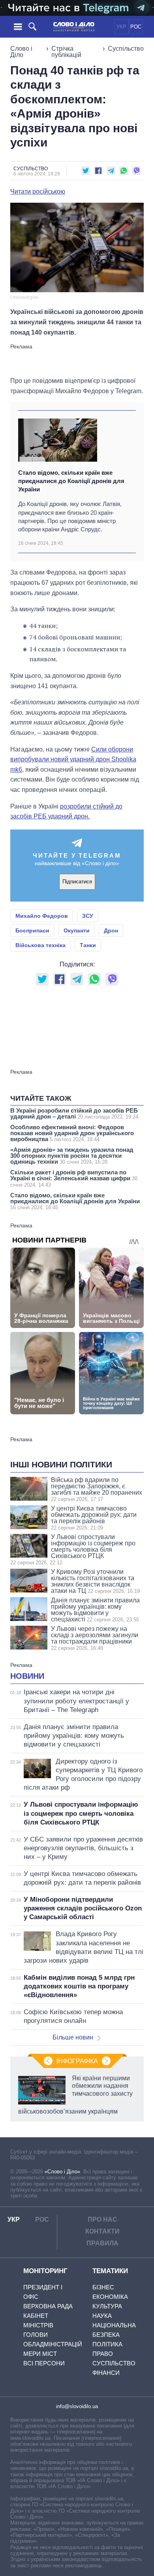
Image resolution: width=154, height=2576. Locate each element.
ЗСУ (88, 916)
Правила (102, 2243)
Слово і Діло (21, 52)
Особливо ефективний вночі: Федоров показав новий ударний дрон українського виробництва (72, 1133)
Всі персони (44, 2363)
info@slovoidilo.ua (77, 2406)
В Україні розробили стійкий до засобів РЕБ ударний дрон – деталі (74, 1113)
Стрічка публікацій (66, 52)
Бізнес (103, 2287)
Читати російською (38, 192)
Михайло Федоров (42, 916)
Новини (27, 1676)
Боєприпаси (32, 930)
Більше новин (73, 2037)
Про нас (102, 2219)
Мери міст (40, 2354)
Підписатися (77, 882)
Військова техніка (40, 945)
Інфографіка (77, 2061)
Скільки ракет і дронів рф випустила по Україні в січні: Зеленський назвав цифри (74, 1178)
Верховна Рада (48, 2306)
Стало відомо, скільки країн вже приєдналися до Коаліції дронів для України (71, 481)
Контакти (102, 2231)
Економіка (110, 2297)
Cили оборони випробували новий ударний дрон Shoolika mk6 (73, 759)
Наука (102, 2316)
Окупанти (77, 930)
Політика (107, 2344)
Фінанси (106, 2373)
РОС (136, 27)
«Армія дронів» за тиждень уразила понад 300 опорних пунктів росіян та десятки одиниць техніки (72, 1156)
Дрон (111, 930)
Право (103, 2354)
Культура (107, 2306)
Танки (88, 945)
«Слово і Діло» (62, 2172)
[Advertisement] (77, 360)
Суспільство (126, 49)
